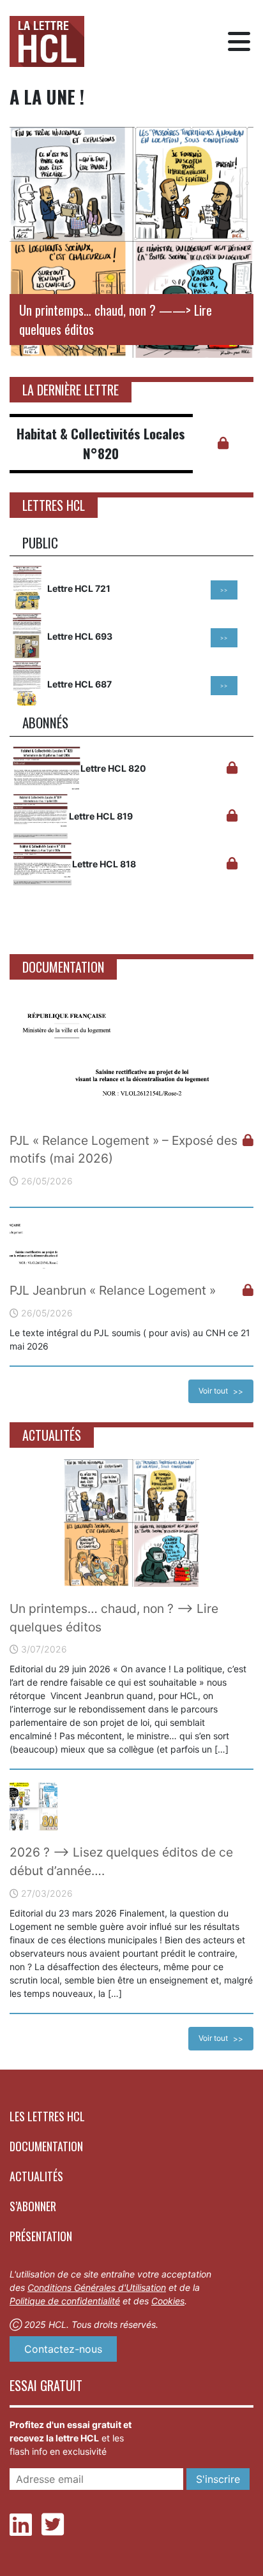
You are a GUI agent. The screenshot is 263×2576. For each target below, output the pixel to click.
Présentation (41, 2236)
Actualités (36, 2176)
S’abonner (33, 2206)
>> (224, 590)
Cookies (168, 2301)
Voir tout (213, 1391)
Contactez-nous (63, 2349)
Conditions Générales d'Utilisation (97, 2287)
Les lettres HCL (47, 2116)
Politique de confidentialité (65, 2301)
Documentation (46, 2146)
